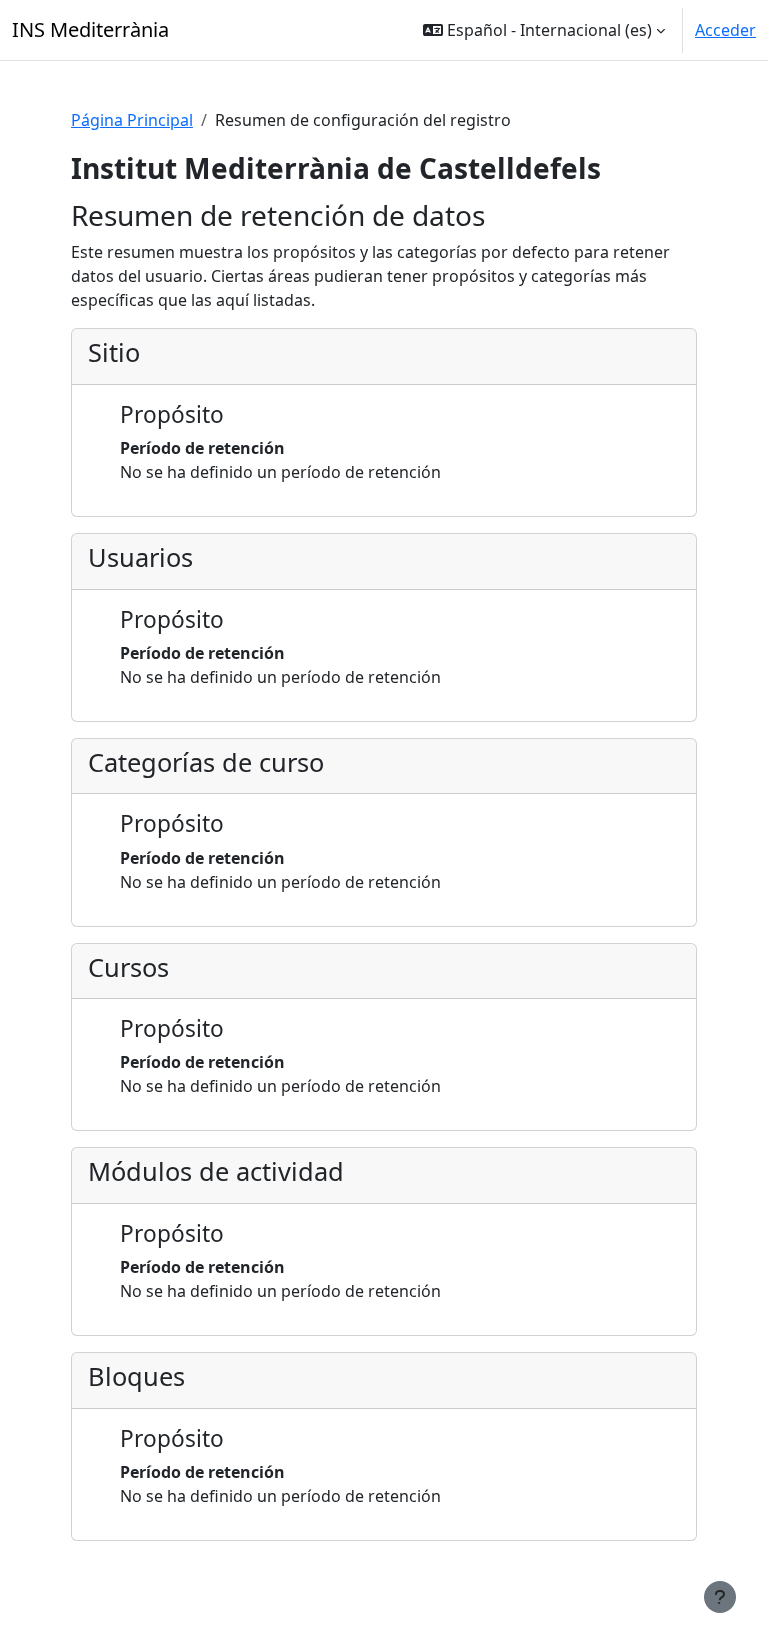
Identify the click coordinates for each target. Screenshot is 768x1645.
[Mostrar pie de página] (720, 1597)
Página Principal (132, 120)
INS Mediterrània (90, 29)
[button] (544, 30)
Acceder (725, 30)
